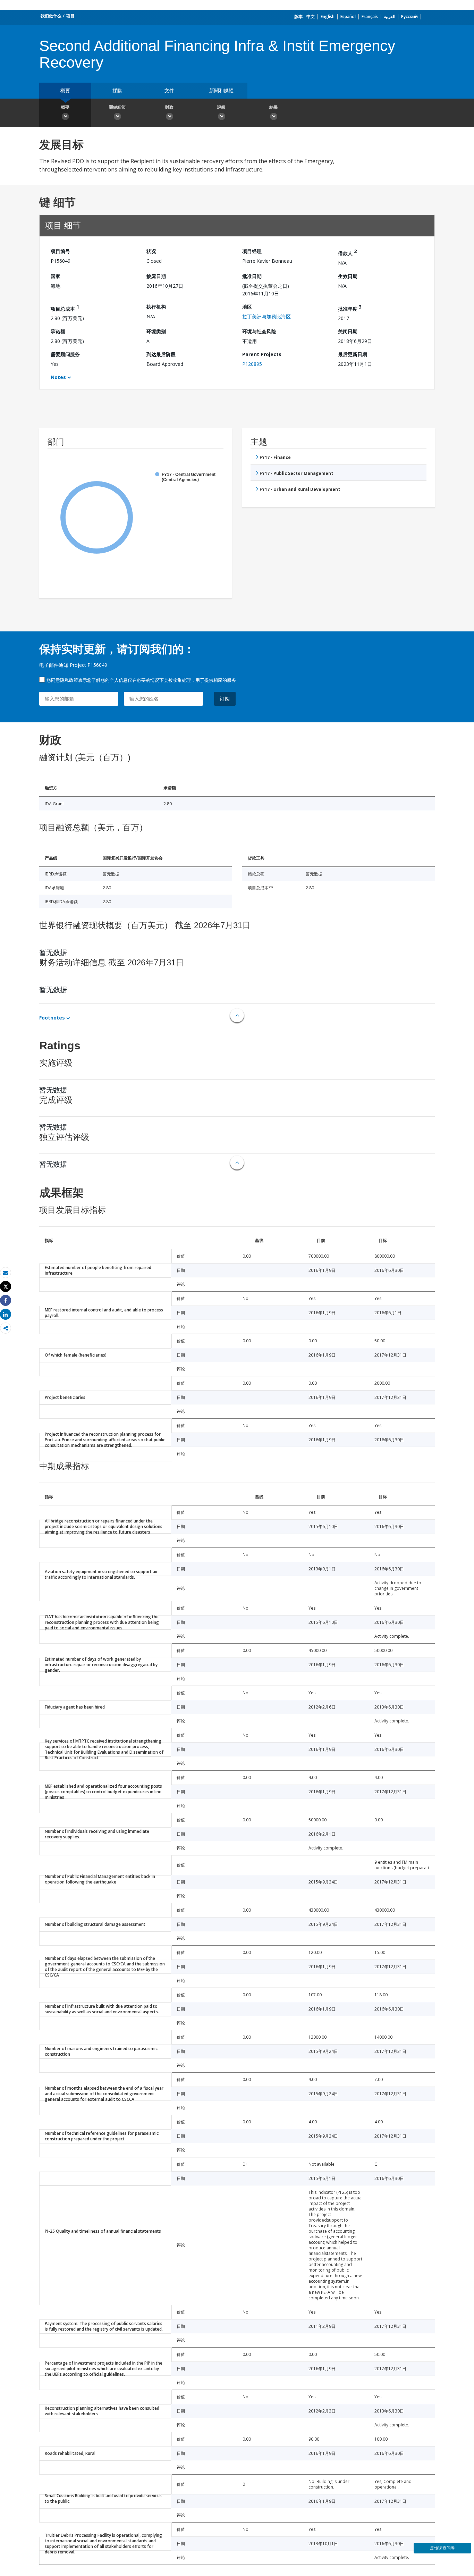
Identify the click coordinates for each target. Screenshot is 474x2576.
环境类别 (156, 331)
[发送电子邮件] (6, 1273)
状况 (151, 251)
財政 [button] (169, 107)
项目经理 (252, 251)
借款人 (347, 252)
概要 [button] (65, 107)
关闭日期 (348, 331)
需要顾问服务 (65, 354)
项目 (70, 16)
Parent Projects (262, 354)
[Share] (6, 1300)
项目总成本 (65, 308)
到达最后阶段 (161, 354)
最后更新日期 (353, 354)
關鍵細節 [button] (117, 107)
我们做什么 (51, 16)
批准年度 (350, 308)
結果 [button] (273, 107)
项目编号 (60, 251)
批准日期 (252, 276)
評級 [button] (221, 107)
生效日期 (348, 276)
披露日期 (156, 276)
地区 (247, 307)
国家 (56, 276)
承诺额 (58, 331)
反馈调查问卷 (442, 2548)
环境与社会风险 (259, 331)
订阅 (225, 699)
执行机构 (156, 307)
